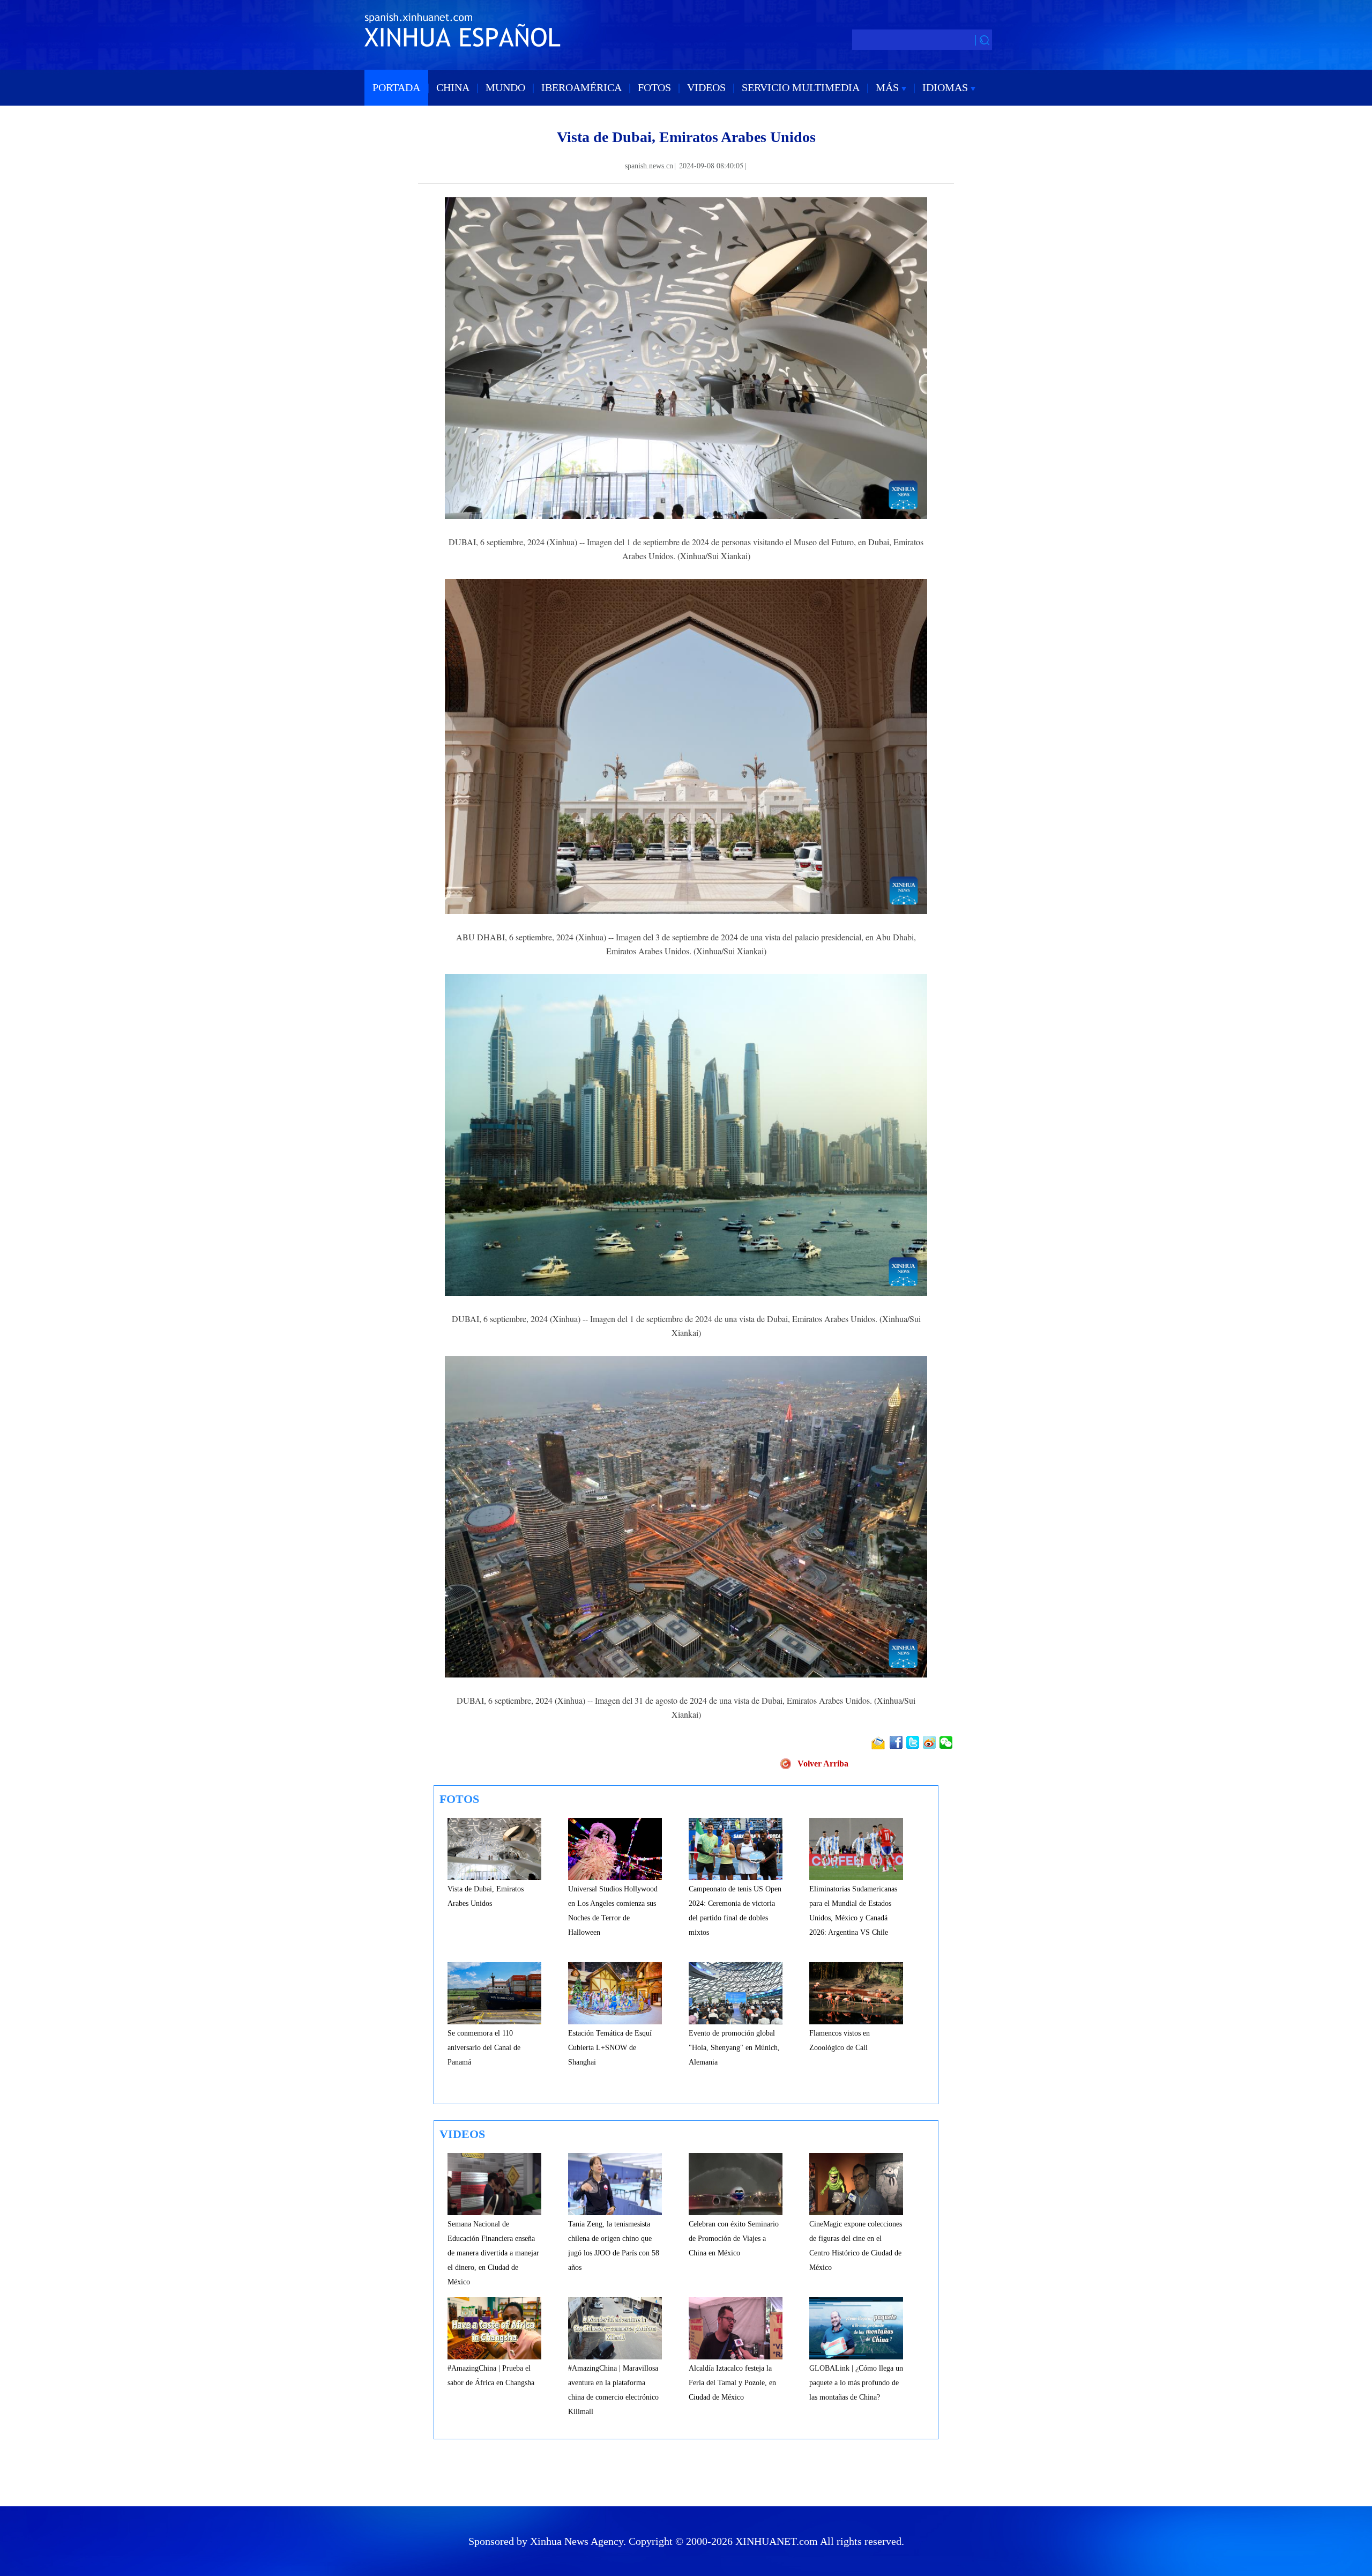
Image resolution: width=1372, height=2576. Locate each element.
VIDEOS (706, 87)
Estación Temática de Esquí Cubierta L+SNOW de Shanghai (610, 2048)
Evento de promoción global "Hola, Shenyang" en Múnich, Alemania (734, 2048)
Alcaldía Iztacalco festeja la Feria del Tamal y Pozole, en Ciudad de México (732, 2383)
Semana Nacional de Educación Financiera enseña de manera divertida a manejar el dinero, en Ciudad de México (493, 2253)
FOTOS (654, 87)
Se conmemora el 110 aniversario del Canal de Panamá (484, 2048)
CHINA (453, 87)
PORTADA (396, 87)
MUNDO (505, 87)
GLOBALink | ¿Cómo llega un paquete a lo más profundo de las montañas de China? (856, 2383)
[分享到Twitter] (914, 1742)
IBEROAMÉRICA (581, 87)
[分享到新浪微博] (930, 1742)
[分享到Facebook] (897, 1742)
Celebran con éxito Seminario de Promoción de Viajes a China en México (734, 2239)
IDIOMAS (946, 87)
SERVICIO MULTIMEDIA (801, 87)
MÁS (889, 87)
